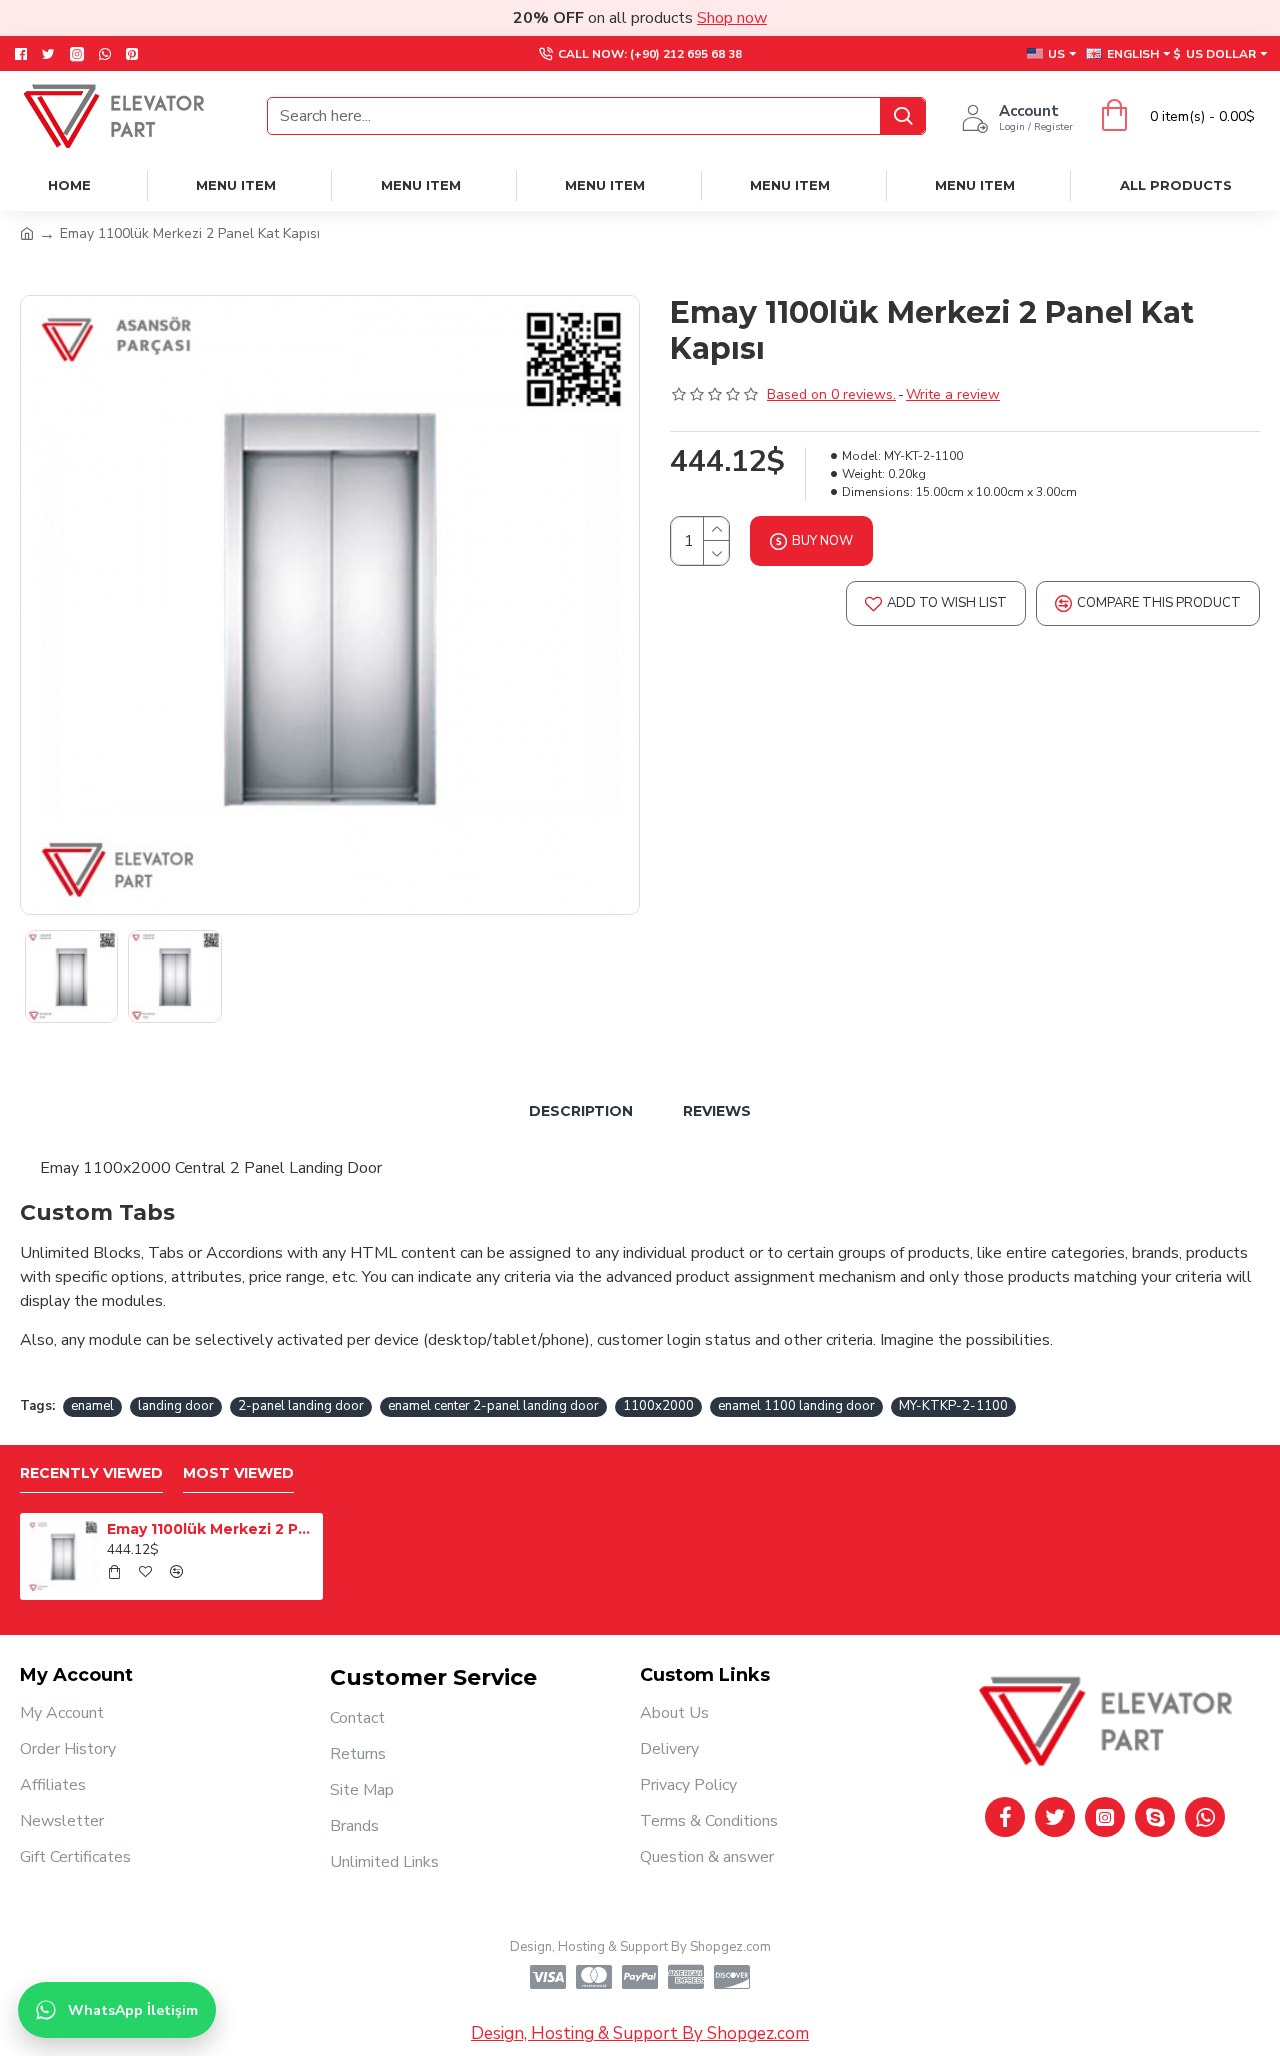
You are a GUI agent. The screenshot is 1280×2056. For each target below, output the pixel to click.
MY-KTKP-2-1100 (953, 1406)
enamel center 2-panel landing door (493, 1406)
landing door (176, 1406)
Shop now (732, 18)
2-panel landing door (301, 1406)
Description (581, 1111)
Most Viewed (238, 1473)
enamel (92, 1406)
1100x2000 (658, 1406)
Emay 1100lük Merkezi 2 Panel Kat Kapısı (211, 1529)
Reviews (717, 1111)
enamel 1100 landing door (796, 1406)
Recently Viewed (91, 1473)
